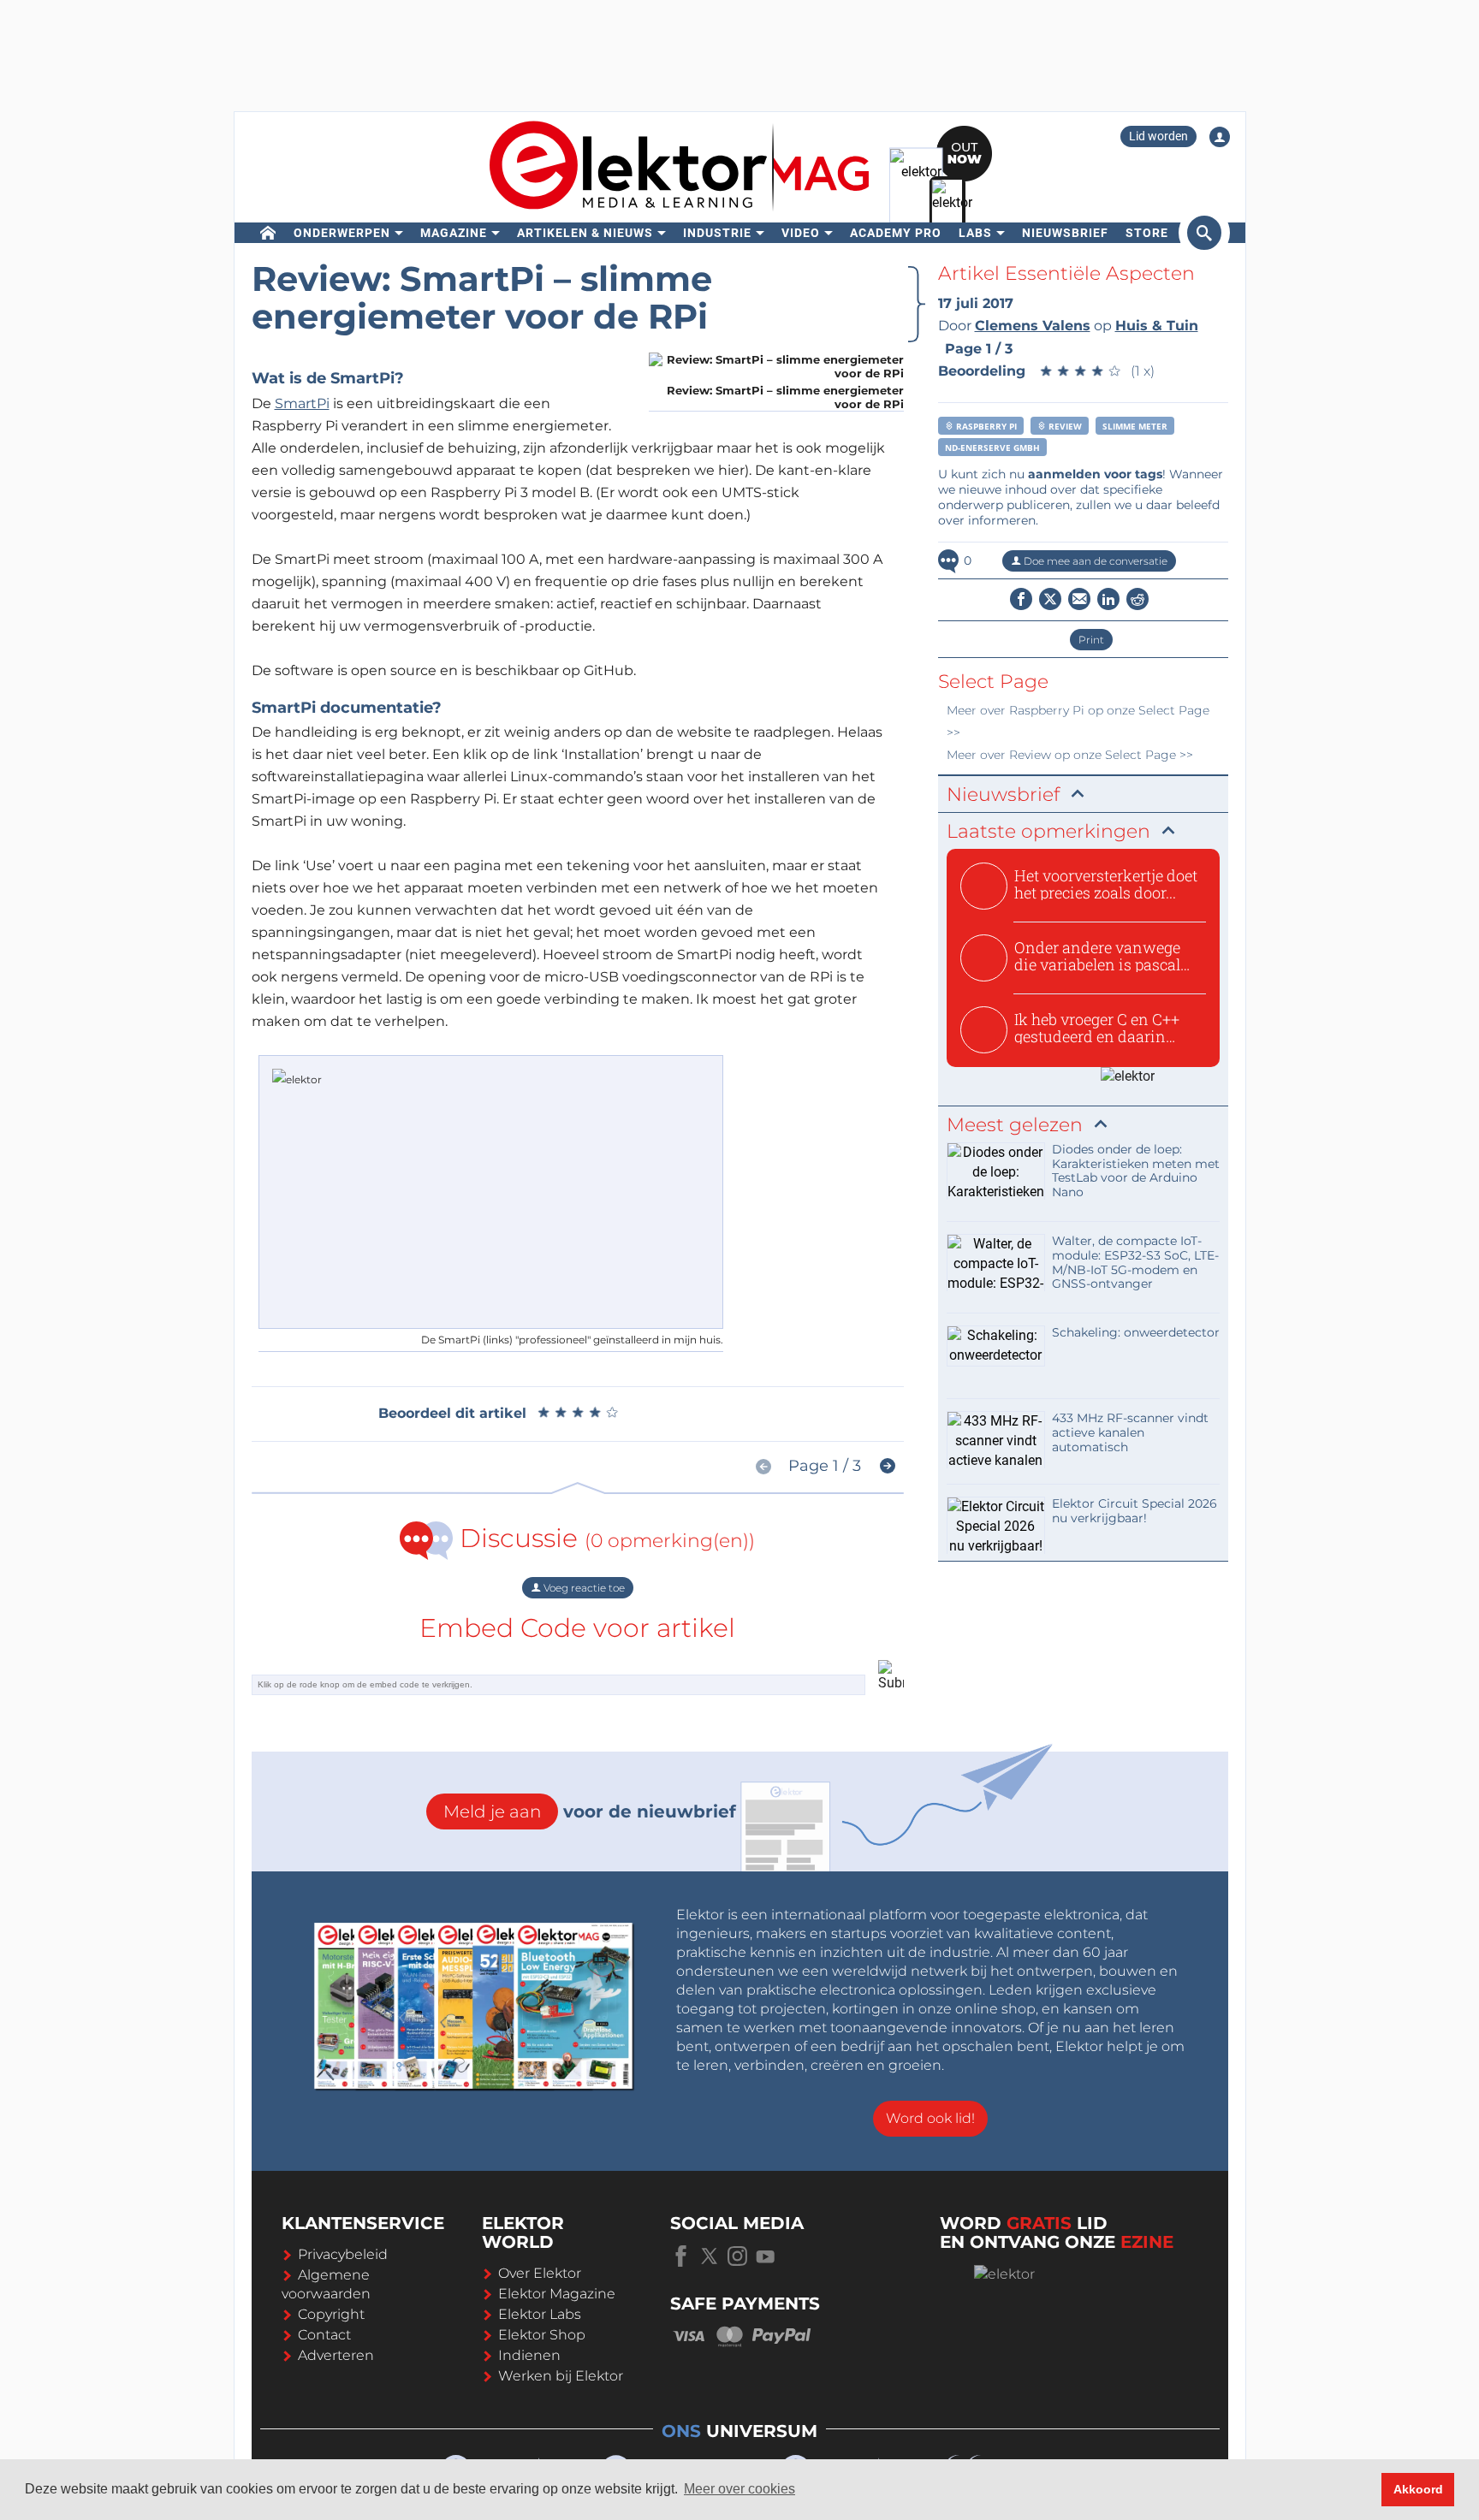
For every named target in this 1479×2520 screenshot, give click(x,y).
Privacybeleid (343, 2254)
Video (801, 233)
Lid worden (1158, 136)
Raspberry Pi (985, 426)
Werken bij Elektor (561, 2376)
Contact (324, 2335)
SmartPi (302, 403)
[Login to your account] (1220, 137)
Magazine (454, 233)
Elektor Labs (540, 2314)
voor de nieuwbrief (590, 1811)
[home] (268, 233)
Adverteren (336, 2355)
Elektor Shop (542, 2335)
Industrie (717, 233)
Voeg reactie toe (583, 1588)
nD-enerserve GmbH (992, 448)
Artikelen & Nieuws (585, 233)
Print (1091, 640)
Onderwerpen (342, 233)
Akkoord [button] (1418, 2489)
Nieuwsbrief (1065, 233)
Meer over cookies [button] (739, 2489)
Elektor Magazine (557, 2294)
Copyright (331, 2314)
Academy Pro (896, 233)
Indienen (529, 2355)
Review (1064, 426)
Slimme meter (1135, 426)
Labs (975, 233)
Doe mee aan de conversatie (1094, 561)
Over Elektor (540, 2273)
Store (1147, 233)
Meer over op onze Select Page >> (1070, 755)
